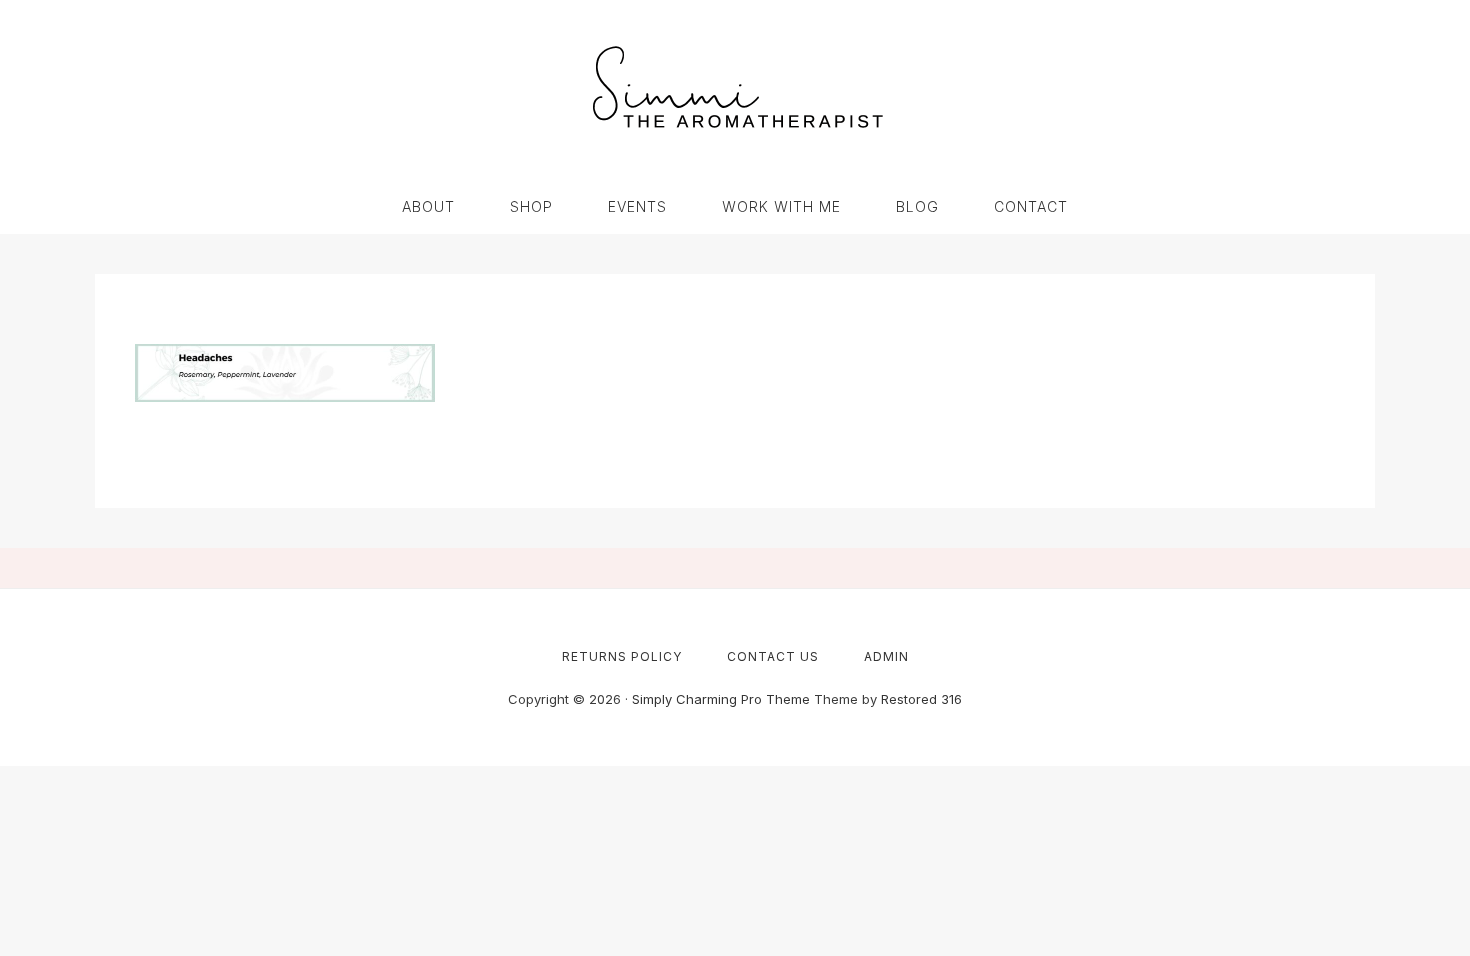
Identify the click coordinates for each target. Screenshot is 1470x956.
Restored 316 (921, 699)
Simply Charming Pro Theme (721, 699)
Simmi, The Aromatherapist (735, 90)
